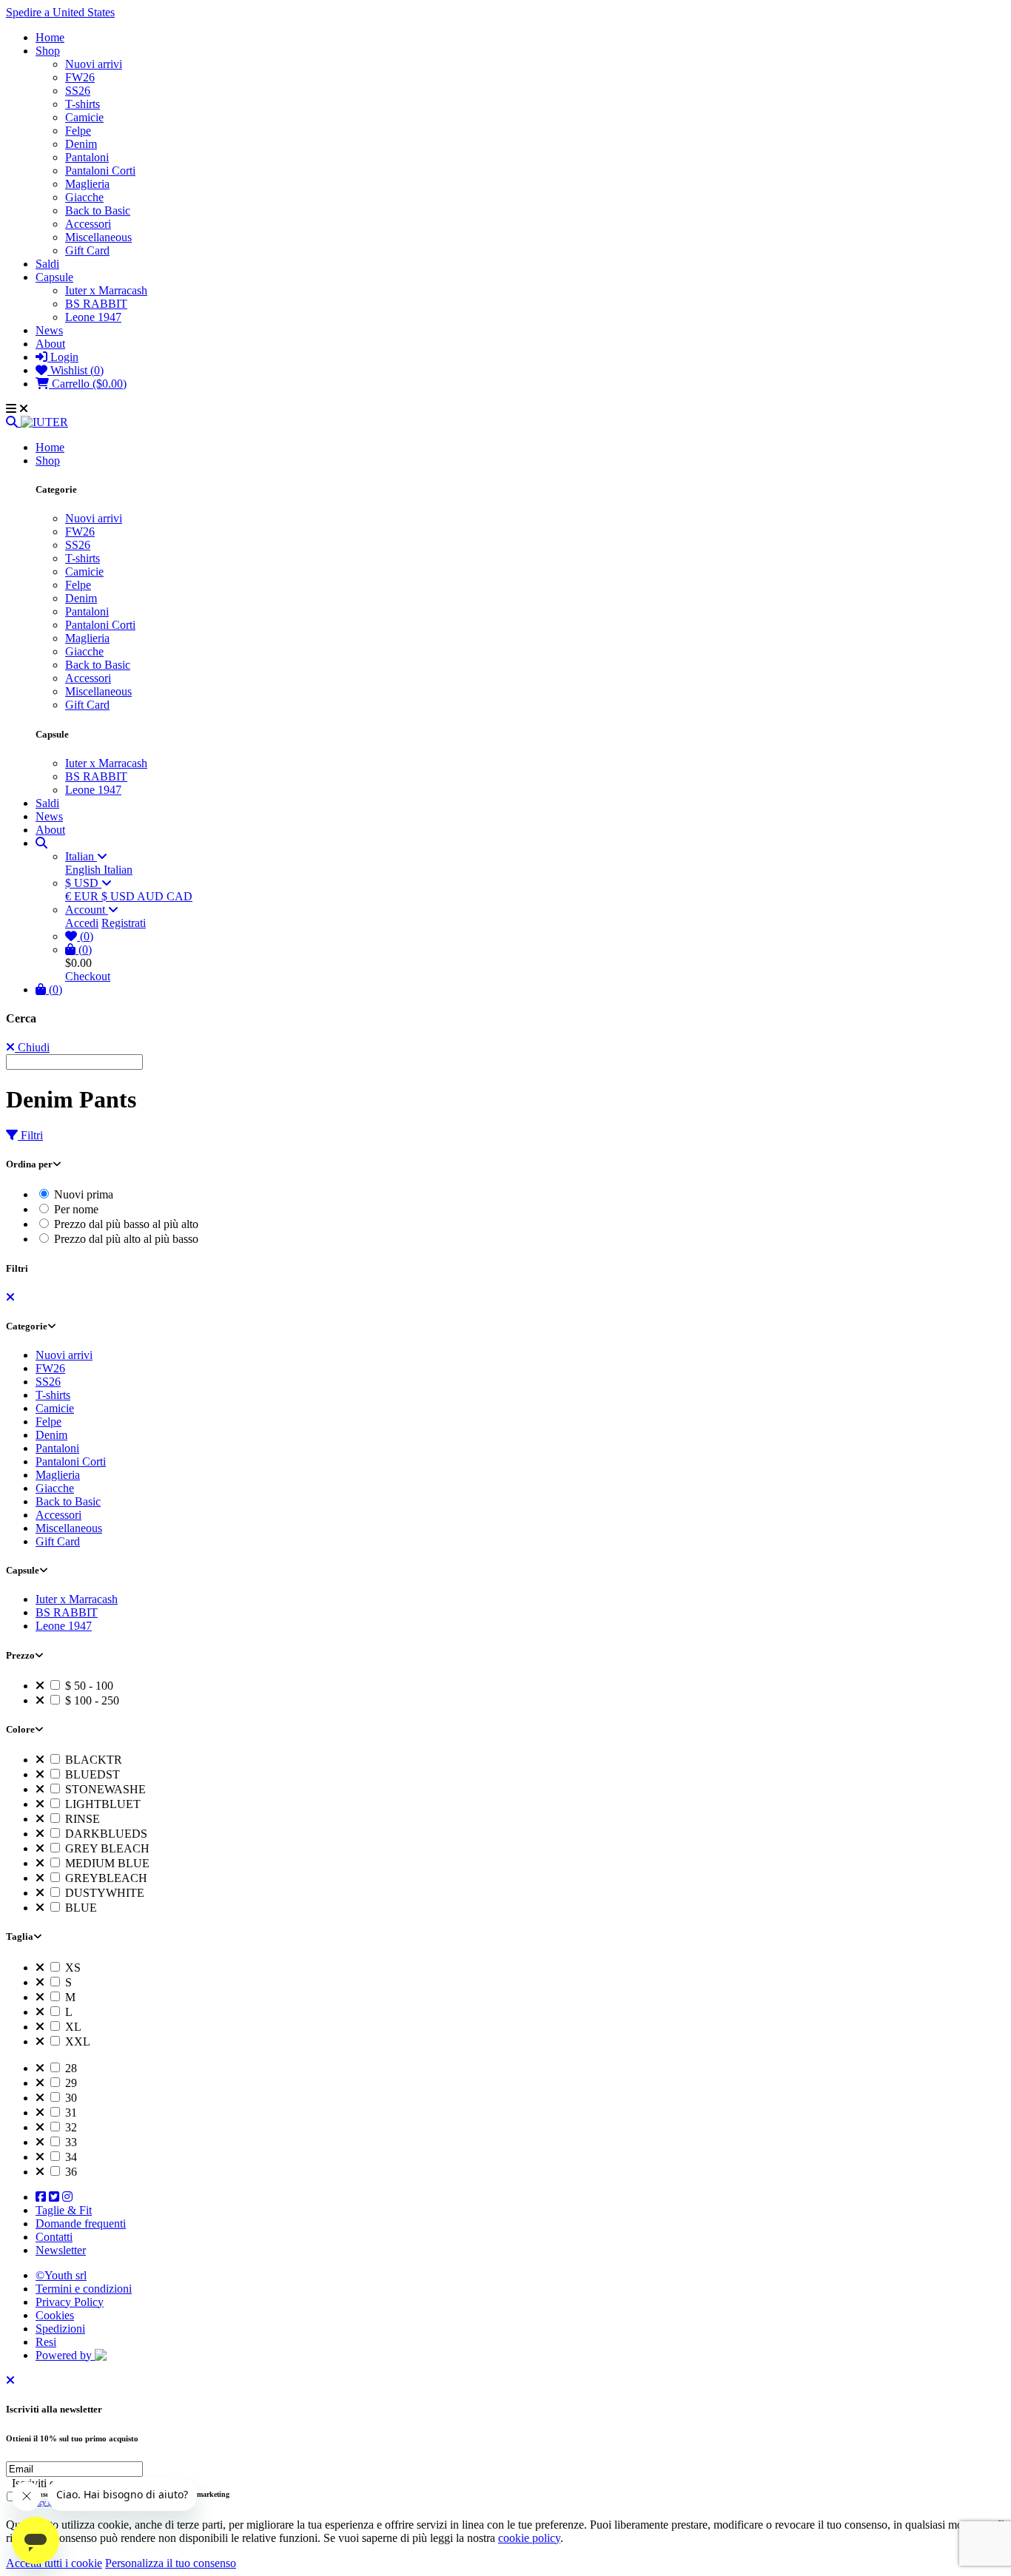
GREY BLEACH (106, 1848)
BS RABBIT (96, 304)
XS (71, 1968)
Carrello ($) (88, 384)
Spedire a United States (60, 12)
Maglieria (87, 184)
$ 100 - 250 (91, 1700)
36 (70, 2172)
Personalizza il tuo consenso (171, 2563)
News (49, 330)
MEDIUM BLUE (106, 1863)
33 (70, 2142)
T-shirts (83, 104)
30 (70, 2098)
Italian (81, 856)
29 (70, 2083)
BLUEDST (91, 1774)
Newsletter (61, 2250)
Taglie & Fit (64, 2210)
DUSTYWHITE (103, 1893)
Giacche (84, 197)
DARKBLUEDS (105, 1834)
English (84, 870)
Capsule (54, 277)
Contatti (54, 2237)
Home (50, 37)
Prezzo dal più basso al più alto (125, 1224)
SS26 (78, 91)
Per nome (75, 1209)
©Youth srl (61, 2275)
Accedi (82, 923)
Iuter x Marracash (106, 290)
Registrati (124, 923)
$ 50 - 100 (88, 1686)
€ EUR (83, 896)
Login (63, 357)
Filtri (30, 1135)
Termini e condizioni (84, 2289)
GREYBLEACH (105, 1878)
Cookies (55, 2315)
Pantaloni (87, 157)
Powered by (65, 2355)
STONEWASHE (104, 1789)
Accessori (88, 224)
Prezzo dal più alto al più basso (125, 1239)
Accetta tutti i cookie (54, 2563)
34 (70, 2157)
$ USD (83, 883)
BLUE (80, 1908)
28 (70, 2068)
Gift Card (87, 250)
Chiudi (32, 1047)
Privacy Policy (70, 2302)
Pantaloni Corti (100, 171)
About (50, 344)
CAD (179, 896)
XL (72, 2027)
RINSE (81, 1819)
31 (70, 2113)
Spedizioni (60, 2329)
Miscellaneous (98, 237)
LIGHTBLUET (101, 1804)
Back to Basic (98, 210)
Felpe (78, 131)
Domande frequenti (81, 2223)
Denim (81, 144)
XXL (76, 2041)
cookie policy (529, 2538)
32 (70, 2127)
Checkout (88, 976)
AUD (152, 896)
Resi (46, 2342)
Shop (48, 51)
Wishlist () (75, 370)
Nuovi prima (82, 1194)
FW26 (80, 77)
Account (87, 910)
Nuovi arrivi (94, 64)
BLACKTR (92, 1760)
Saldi (47, 264)
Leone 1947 (93, 317)
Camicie (84, 117)
